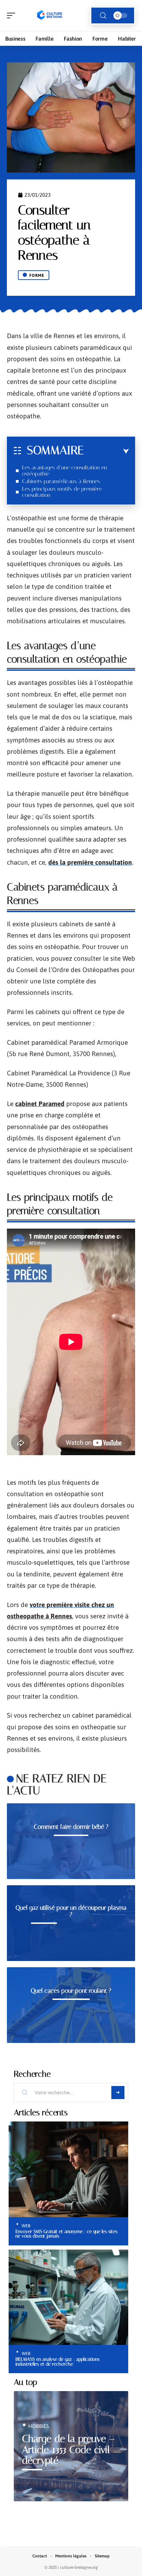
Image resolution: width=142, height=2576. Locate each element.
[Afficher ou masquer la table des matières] (106, 451)
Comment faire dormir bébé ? (71, 1827)
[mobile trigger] (13, 15)
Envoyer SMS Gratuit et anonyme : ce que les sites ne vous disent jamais (67, 2234)
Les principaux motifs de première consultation (62, 492)
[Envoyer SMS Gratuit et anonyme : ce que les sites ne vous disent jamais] (68, 2169)
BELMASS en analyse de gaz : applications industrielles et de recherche (58, 2361)
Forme (37, 275)
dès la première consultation (90, 862)
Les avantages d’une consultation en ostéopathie (64, 471)
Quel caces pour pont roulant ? (71, 1991)
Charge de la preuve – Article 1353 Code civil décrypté (68, 2450)
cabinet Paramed (40, 1104)
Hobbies (39, 2426)
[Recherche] (103, 16)
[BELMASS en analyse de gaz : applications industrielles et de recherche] (68, 2297)
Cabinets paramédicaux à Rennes (61, 481)
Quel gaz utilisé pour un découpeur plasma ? (71, 1911)
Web (26, 2226)
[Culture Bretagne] (50, 15)
